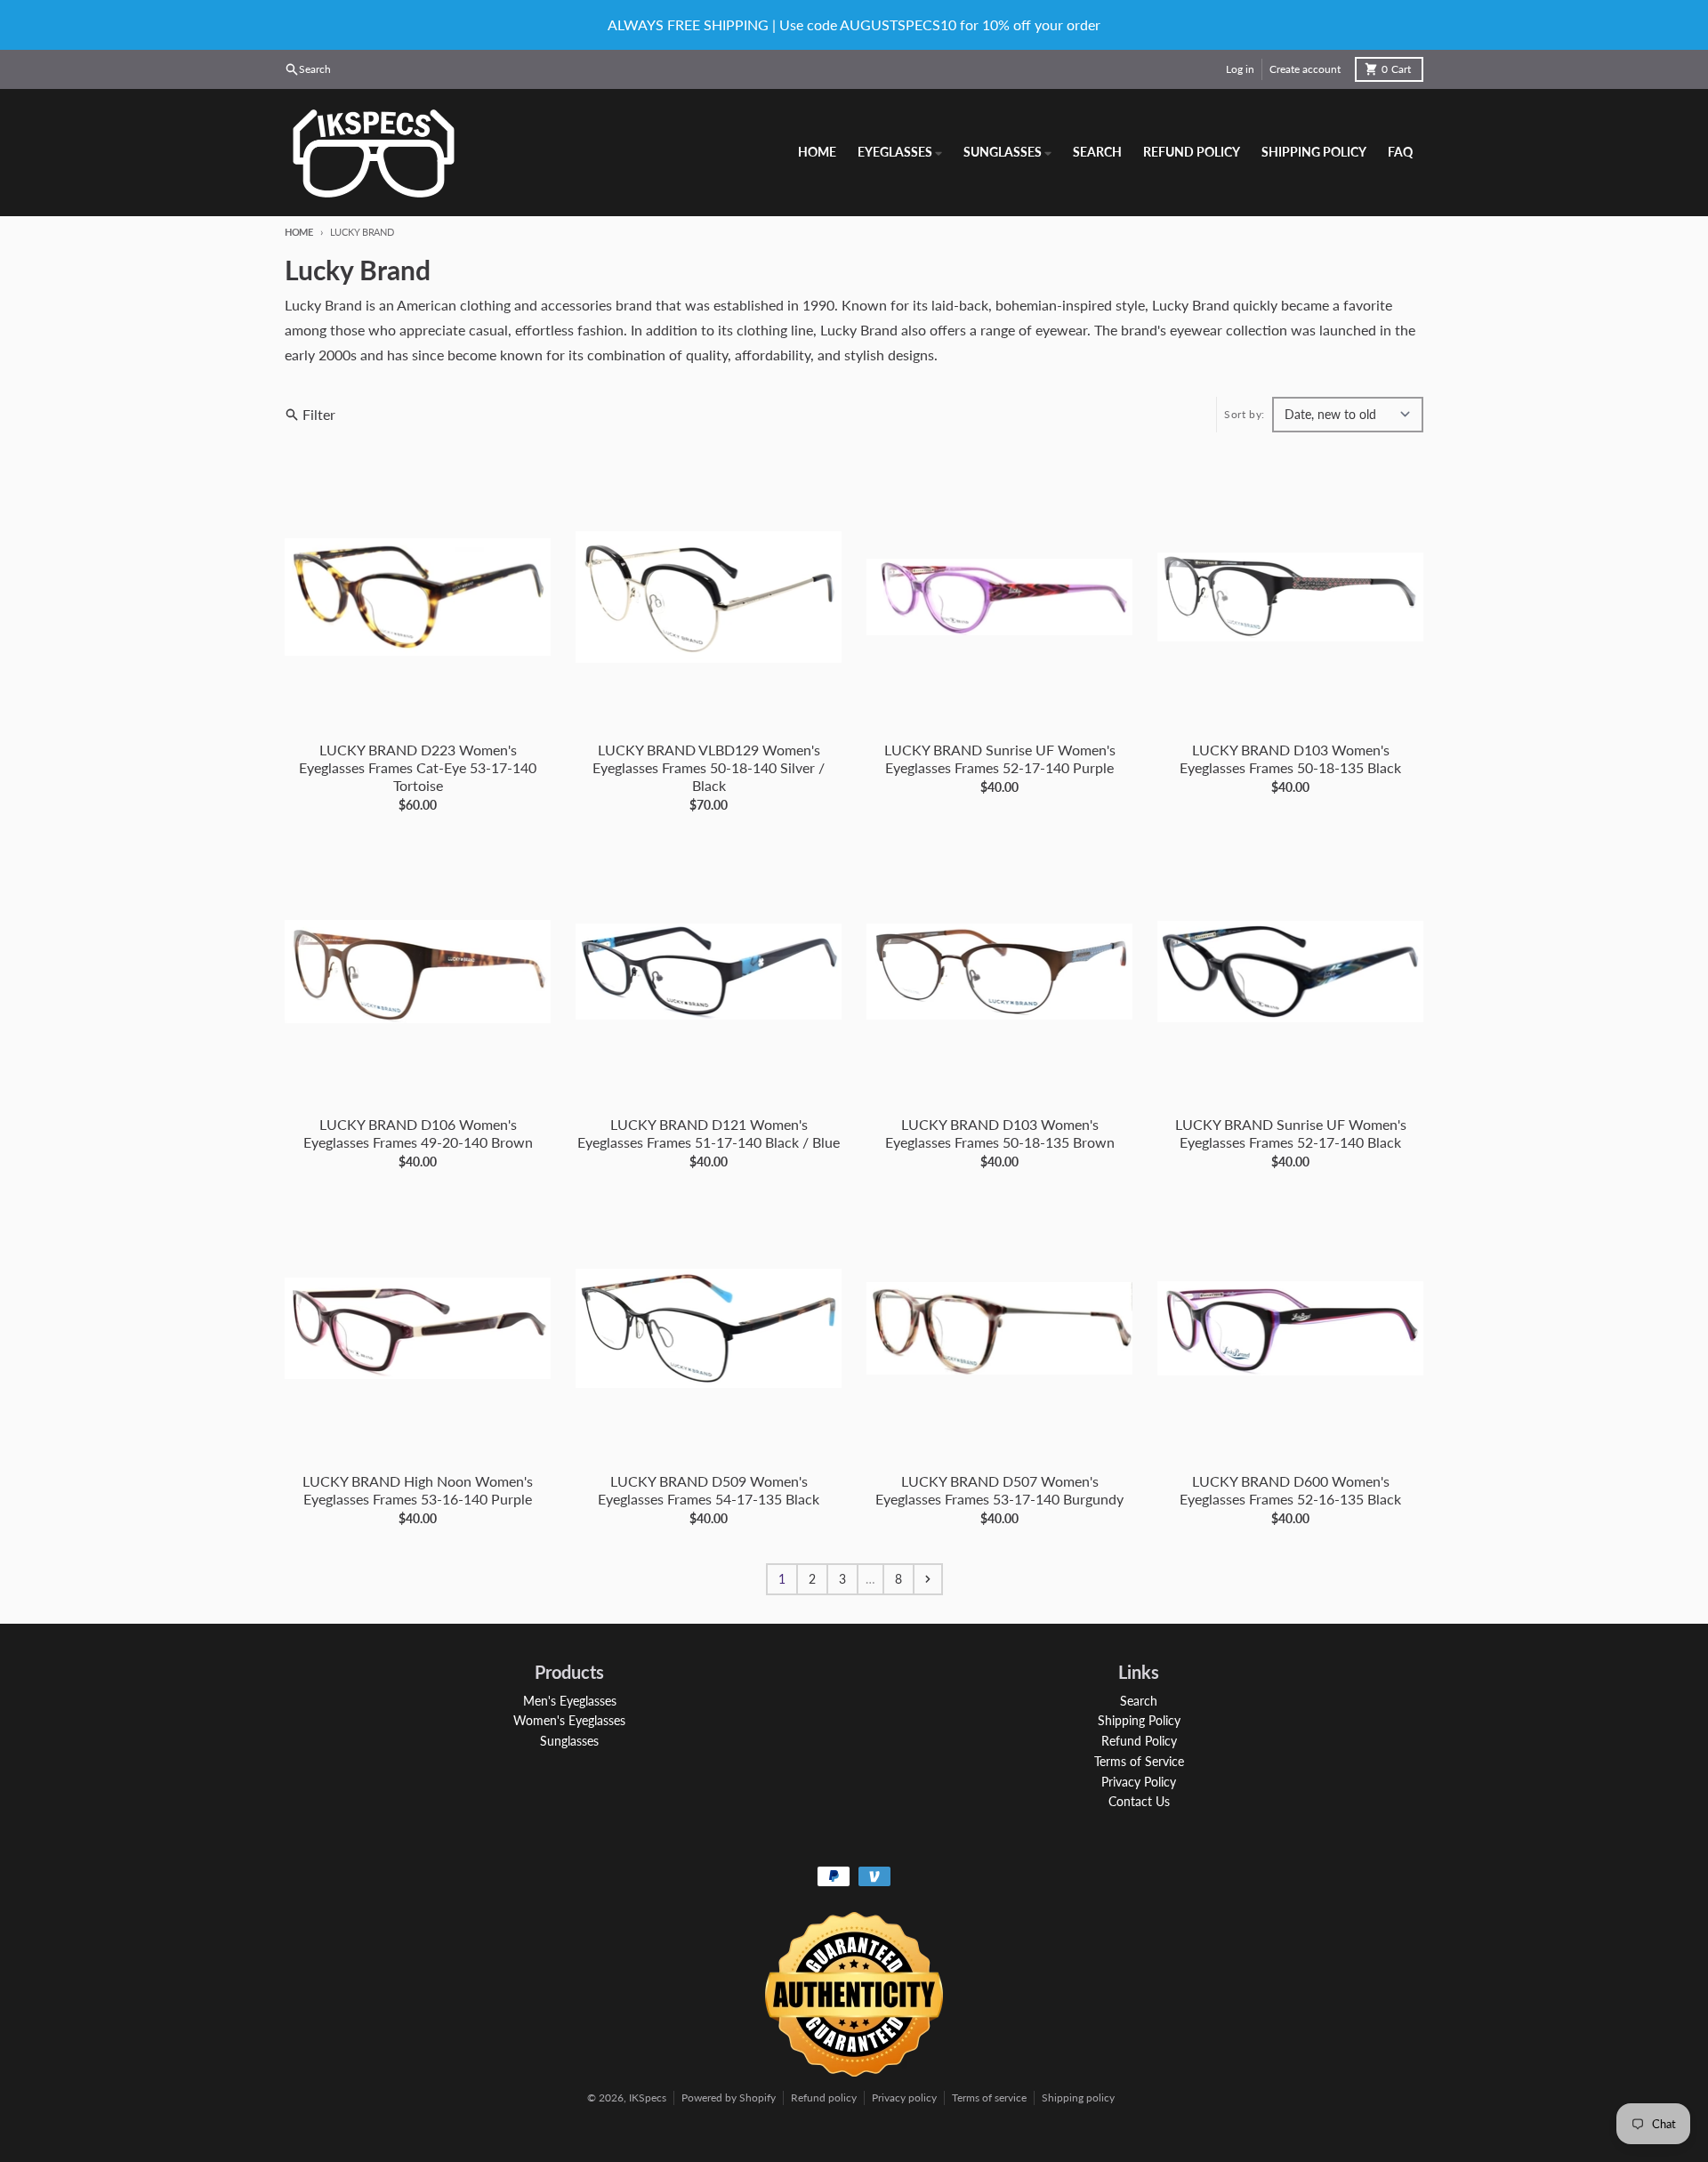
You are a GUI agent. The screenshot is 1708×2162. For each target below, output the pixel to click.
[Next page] (928, 1579)
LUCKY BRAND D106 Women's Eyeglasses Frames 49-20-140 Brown (418, 1133)
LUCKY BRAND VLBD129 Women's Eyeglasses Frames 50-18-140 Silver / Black (709, 767)
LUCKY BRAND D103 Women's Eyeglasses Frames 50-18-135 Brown (1000, 1133)
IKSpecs (648, 2097)
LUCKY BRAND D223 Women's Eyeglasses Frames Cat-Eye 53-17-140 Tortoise (418, 767)
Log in (1240, 69)
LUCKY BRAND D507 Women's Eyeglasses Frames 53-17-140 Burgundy (999, 1490)
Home (299, 232)
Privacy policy (904, 2097)
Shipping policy (1078, 2097)
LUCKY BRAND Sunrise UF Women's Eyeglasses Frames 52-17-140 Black (1291, 1133)
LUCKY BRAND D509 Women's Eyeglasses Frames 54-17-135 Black (709, 1490)
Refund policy (824, 2097)
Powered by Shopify (729, 2097)
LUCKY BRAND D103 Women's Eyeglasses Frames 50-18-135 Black (1290, 758)
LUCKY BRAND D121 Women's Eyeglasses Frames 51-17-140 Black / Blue (709, 1133)
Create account (1305, 69)
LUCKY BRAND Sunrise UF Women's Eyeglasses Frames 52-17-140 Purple (1000, 758)
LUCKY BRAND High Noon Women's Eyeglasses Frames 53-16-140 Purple (418, 1490)
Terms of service (989, 2097)
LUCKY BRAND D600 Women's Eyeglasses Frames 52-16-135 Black (1290, 1490)
